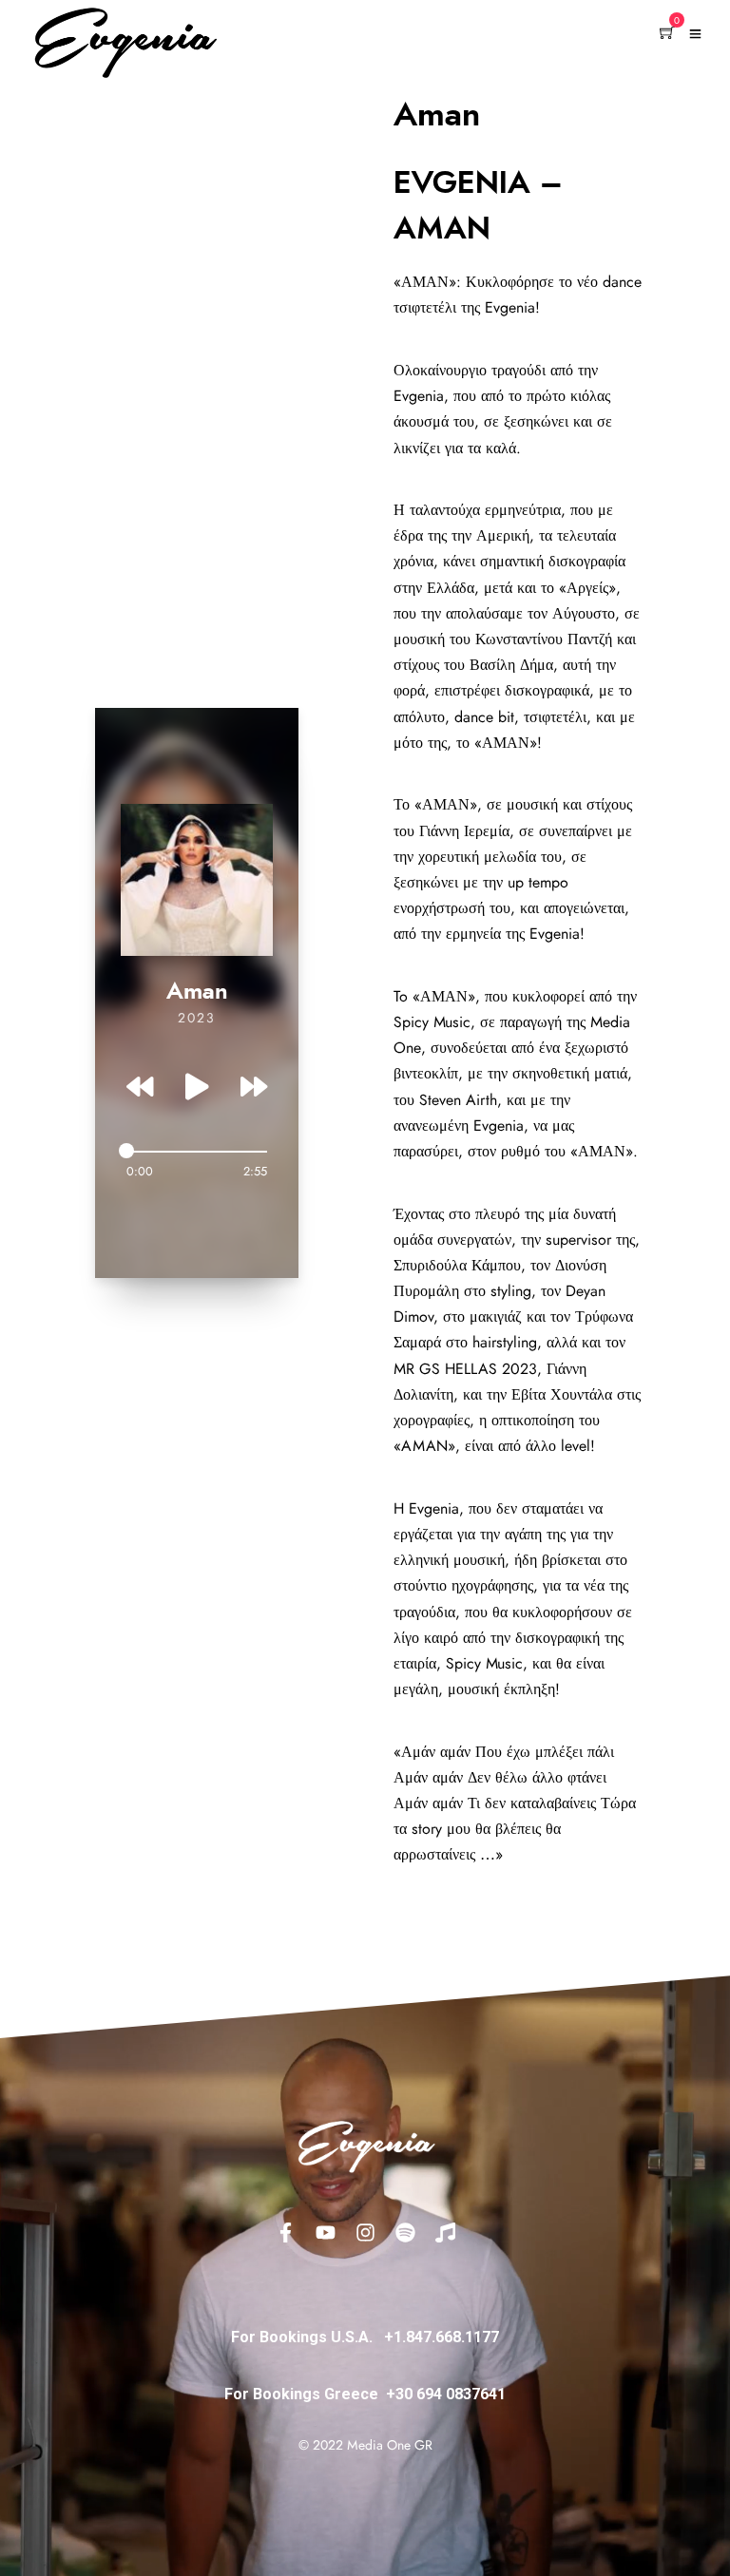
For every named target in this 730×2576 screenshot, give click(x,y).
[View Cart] (667, 34)
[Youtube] (325, 2232)
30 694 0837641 (451, 2394)
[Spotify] (405, 2232)
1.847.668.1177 (446, 2337)
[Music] (445, 2232)
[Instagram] (365, 2232)
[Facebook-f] (285, 2232)
